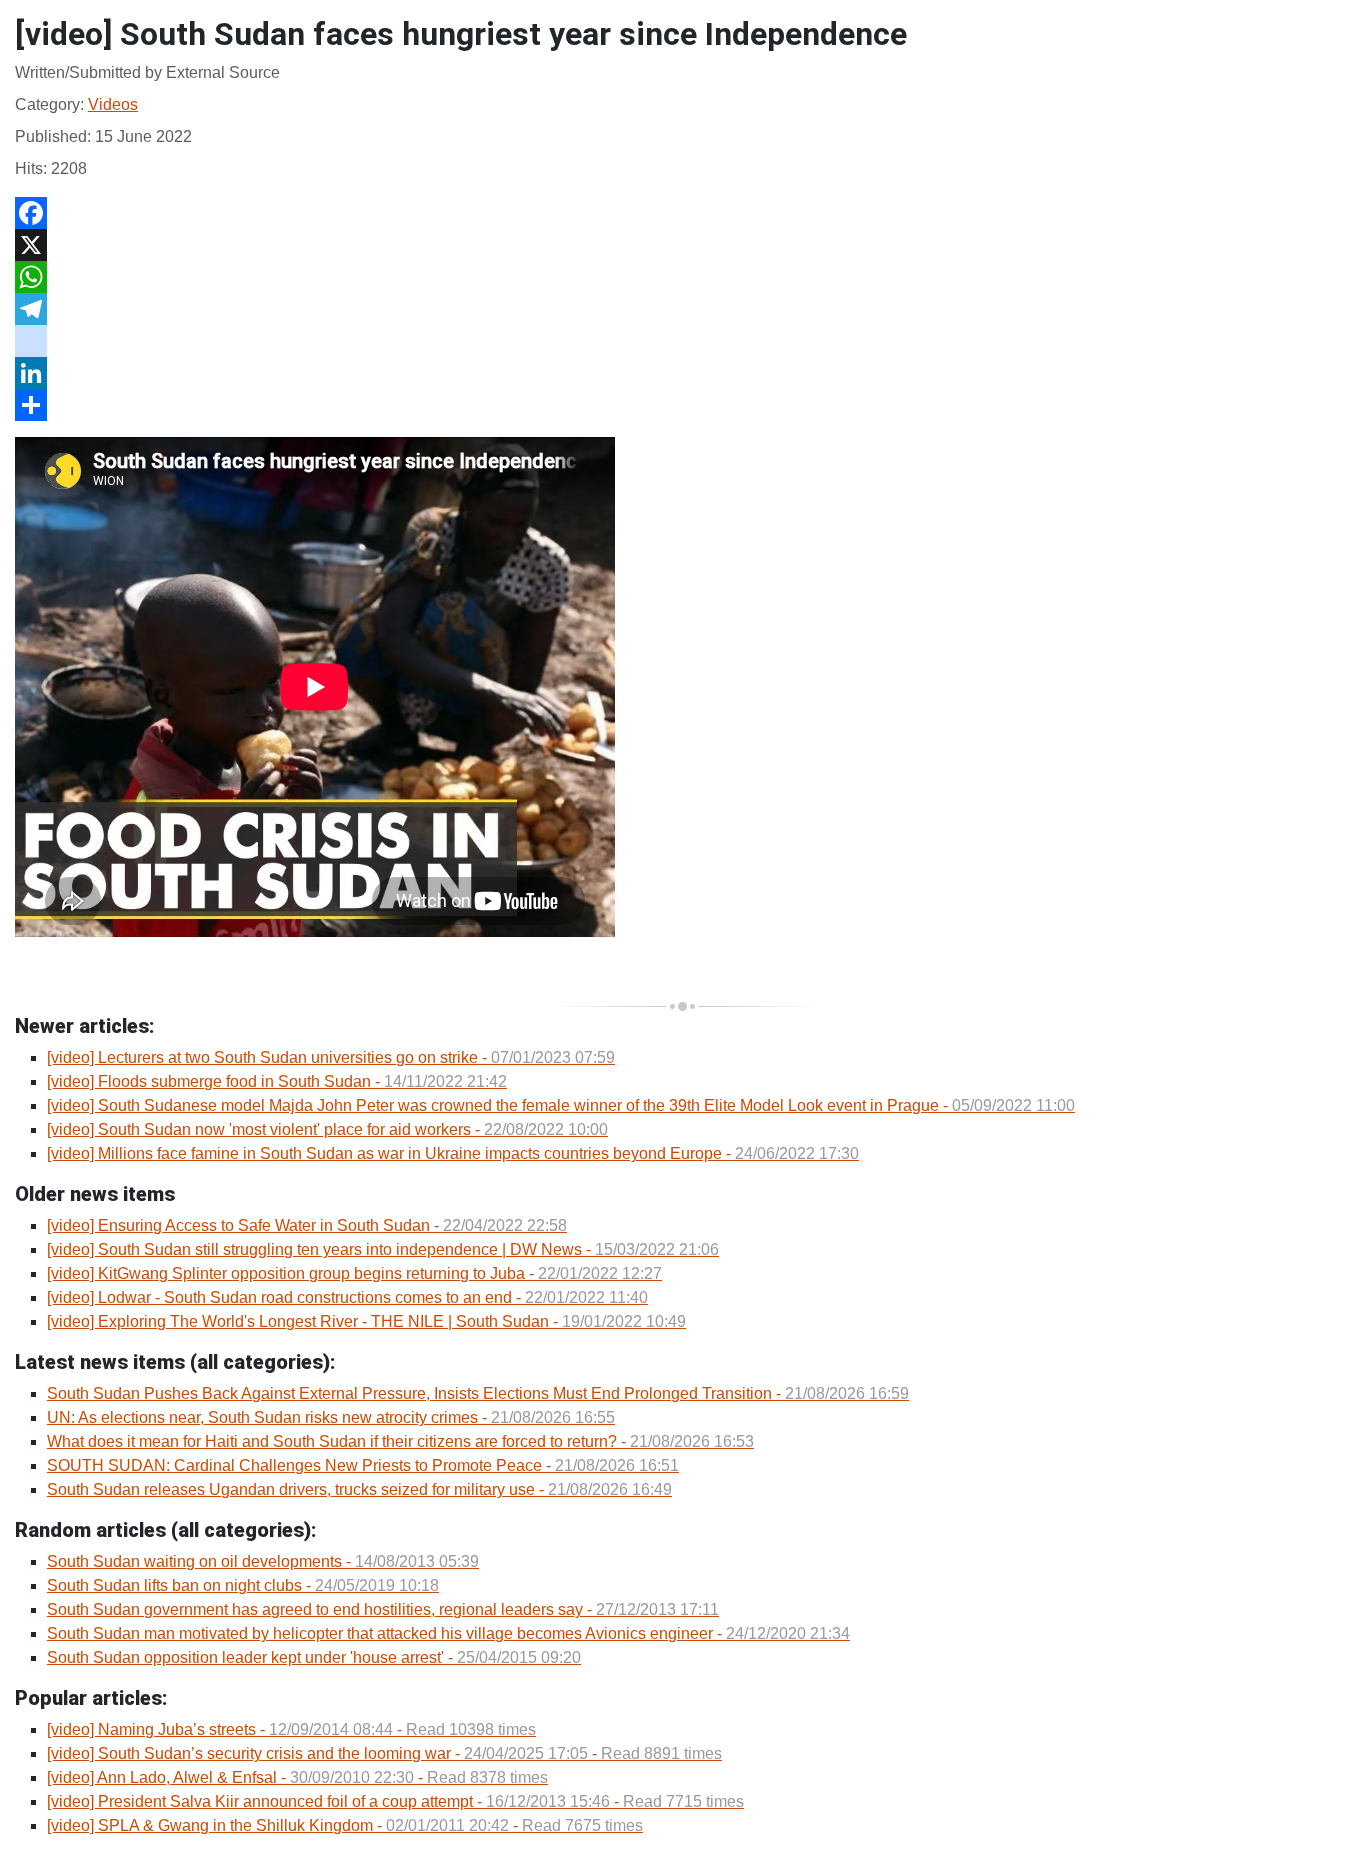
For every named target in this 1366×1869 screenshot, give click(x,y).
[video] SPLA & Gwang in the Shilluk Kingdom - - (345, 1825)
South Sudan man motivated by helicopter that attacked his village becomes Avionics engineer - (448, 1633)
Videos (113, 104)
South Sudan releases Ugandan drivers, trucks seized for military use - (359, 1489)
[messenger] (683, 341)
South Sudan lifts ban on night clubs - (243, 1585)
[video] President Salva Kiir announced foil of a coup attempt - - (395, 1801)
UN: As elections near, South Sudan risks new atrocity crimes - (331, 1417)
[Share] (683, 405)
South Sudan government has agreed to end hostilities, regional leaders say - (383, 1609)
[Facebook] (683, 213)
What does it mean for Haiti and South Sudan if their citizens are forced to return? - (400, 1441)
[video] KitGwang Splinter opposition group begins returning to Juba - (354, 1273)
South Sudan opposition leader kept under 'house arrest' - (314, 1657)
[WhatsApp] (683, 277)
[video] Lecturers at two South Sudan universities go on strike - (331, 1057)
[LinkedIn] (683, 373)
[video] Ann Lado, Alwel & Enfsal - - (297, 1777)
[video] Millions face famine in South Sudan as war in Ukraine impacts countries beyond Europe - (453, 1153)
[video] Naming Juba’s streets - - (291, 1729)
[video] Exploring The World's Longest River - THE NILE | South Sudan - (366, 1321)
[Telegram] (683, 309)
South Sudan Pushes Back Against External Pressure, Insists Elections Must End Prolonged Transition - (478, 1393)
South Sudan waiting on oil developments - (263, 1561)
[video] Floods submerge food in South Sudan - (277, 1081)
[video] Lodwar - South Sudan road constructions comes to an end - (347, 1297)
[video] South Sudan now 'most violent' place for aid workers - (327, 1129)
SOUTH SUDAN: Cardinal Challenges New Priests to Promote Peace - (363, 1465)
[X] (683, 245)
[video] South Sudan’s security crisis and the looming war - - (384, 1753)
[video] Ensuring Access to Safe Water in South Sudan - (307, 1225)
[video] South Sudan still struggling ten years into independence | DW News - (383, 1249)
